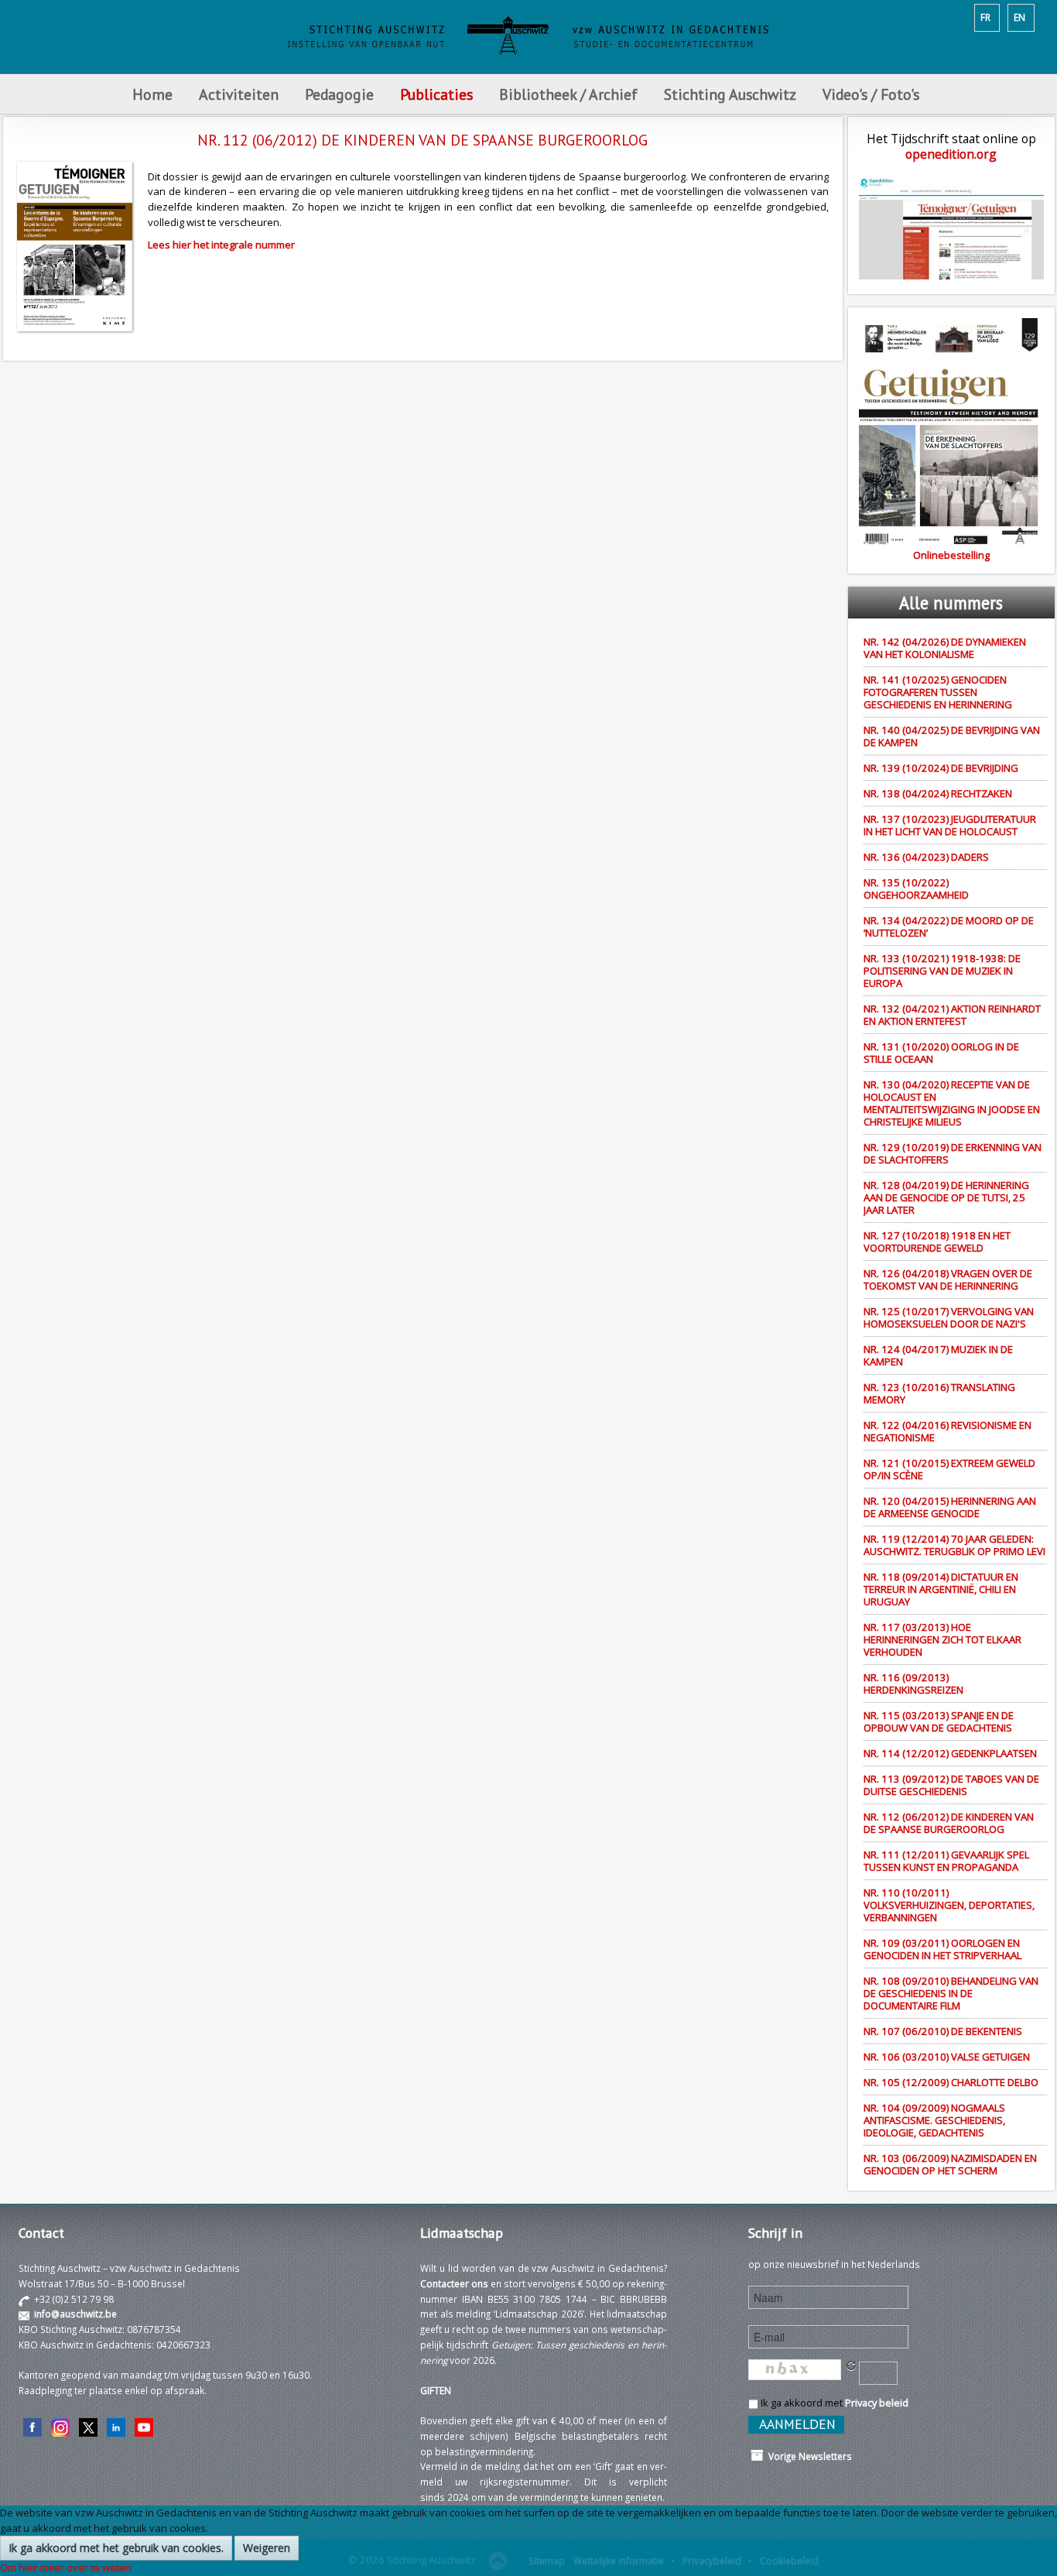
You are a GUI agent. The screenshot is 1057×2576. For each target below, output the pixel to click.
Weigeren (267, 2548)
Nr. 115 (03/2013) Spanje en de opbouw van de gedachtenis (939, 1721)
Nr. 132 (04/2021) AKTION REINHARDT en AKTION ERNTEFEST (952, 1015)
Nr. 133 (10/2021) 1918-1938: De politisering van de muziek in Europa (942, 971)
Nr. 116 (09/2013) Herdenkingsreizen (913, 1684)
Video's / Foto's (873, 94)
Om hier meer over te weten (66, 2567)
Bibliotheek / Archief (568, 94)
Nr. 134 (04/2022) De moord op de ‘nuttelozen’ (949, 927)
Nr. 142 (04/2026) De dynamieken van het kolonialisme (945, 648)
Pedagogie (339, 94)
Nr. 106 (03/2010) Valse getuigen (947, 2057)
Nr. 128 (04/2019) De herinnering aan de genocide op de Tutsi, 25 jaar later (946, 1197)
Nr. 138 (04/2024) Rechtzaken (938, 793)
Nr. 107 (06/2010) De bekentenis (943, 2031)
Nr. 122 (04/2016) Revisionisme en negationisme (948, 1431)
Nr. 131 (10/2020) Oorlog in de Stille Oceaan (941, 1053)
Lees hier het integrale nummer (221, 245)
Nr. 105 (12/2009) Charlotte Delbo (951, 2082)
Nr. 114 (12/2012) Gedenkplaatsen (950, 1753)
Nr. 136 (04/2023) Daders (926, 857)
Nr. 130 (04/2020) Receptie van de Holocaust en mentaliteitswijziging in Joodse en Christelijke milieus (952, 1103)
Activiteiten (239, 94)
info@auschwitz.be (75, 2314)
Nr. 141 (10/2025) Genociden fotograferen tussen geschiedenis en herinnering (938, 692)
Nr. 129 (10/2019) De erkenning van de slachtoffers (953, 1153)
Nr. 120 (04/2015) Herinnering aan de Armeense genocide (950, 1507)
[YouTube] (144, 2426)
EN (1019, 17)
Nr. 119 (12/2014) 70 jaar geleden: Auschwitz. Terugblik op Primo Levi (954, 1545)
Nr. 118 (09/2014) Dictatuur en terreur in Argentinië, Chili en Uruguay (941, 1589)
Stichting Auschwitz (730, 94)
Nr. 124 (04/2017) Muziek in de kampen (938, 1355)
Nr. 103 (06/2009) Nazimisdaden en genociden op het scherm (950, 2164)
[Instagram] (60, 2426)
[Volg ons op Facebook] (32, 2426)
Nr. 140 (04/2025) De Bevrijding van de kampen (952, 736)
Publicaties (436, 94)
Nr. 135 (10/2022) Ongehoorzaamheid (916, 889)
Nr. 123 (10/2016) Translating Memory (939, 1393)
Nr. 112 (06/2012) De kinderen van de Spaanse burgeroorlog (949, 1823)
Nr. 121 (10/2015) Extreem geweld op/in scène (949, 1469)
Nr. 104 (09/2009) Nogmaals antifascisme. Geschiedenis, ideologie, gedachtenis (934, 2120)
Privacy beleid (877, 2403)
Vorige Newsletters (808, 2456)
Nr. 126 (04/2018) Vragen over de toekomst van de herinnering (948, 1279)
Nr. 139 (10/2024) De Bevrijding (941, 768)
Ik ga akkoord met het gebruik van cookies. (116, 2548)
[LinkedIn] (116, 2426)
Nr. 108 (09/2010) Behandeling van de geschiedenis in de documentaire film (951, 1993)
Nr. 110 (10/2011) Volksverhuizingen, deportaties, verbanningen (949, 1905)
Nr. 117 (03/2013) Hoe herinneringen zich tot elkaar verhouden (942, 1639)
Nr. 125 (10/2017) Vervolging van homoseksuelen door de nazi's (949, 1317)
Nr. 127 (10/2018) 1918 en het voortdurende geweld (937, 1242)
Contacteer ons (454, 2283)
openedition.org (951, 154)
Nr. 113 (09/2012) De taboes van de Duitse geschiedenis (951, 1785)
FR (985, 17)
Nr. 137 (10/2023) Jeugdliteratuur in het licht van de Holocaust (950, 825)
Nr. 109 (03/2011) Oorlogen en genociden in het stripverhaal (942, 1949)
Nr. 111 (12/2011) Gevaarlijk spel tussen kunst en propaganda (946, 1861)
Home (152, 94)
